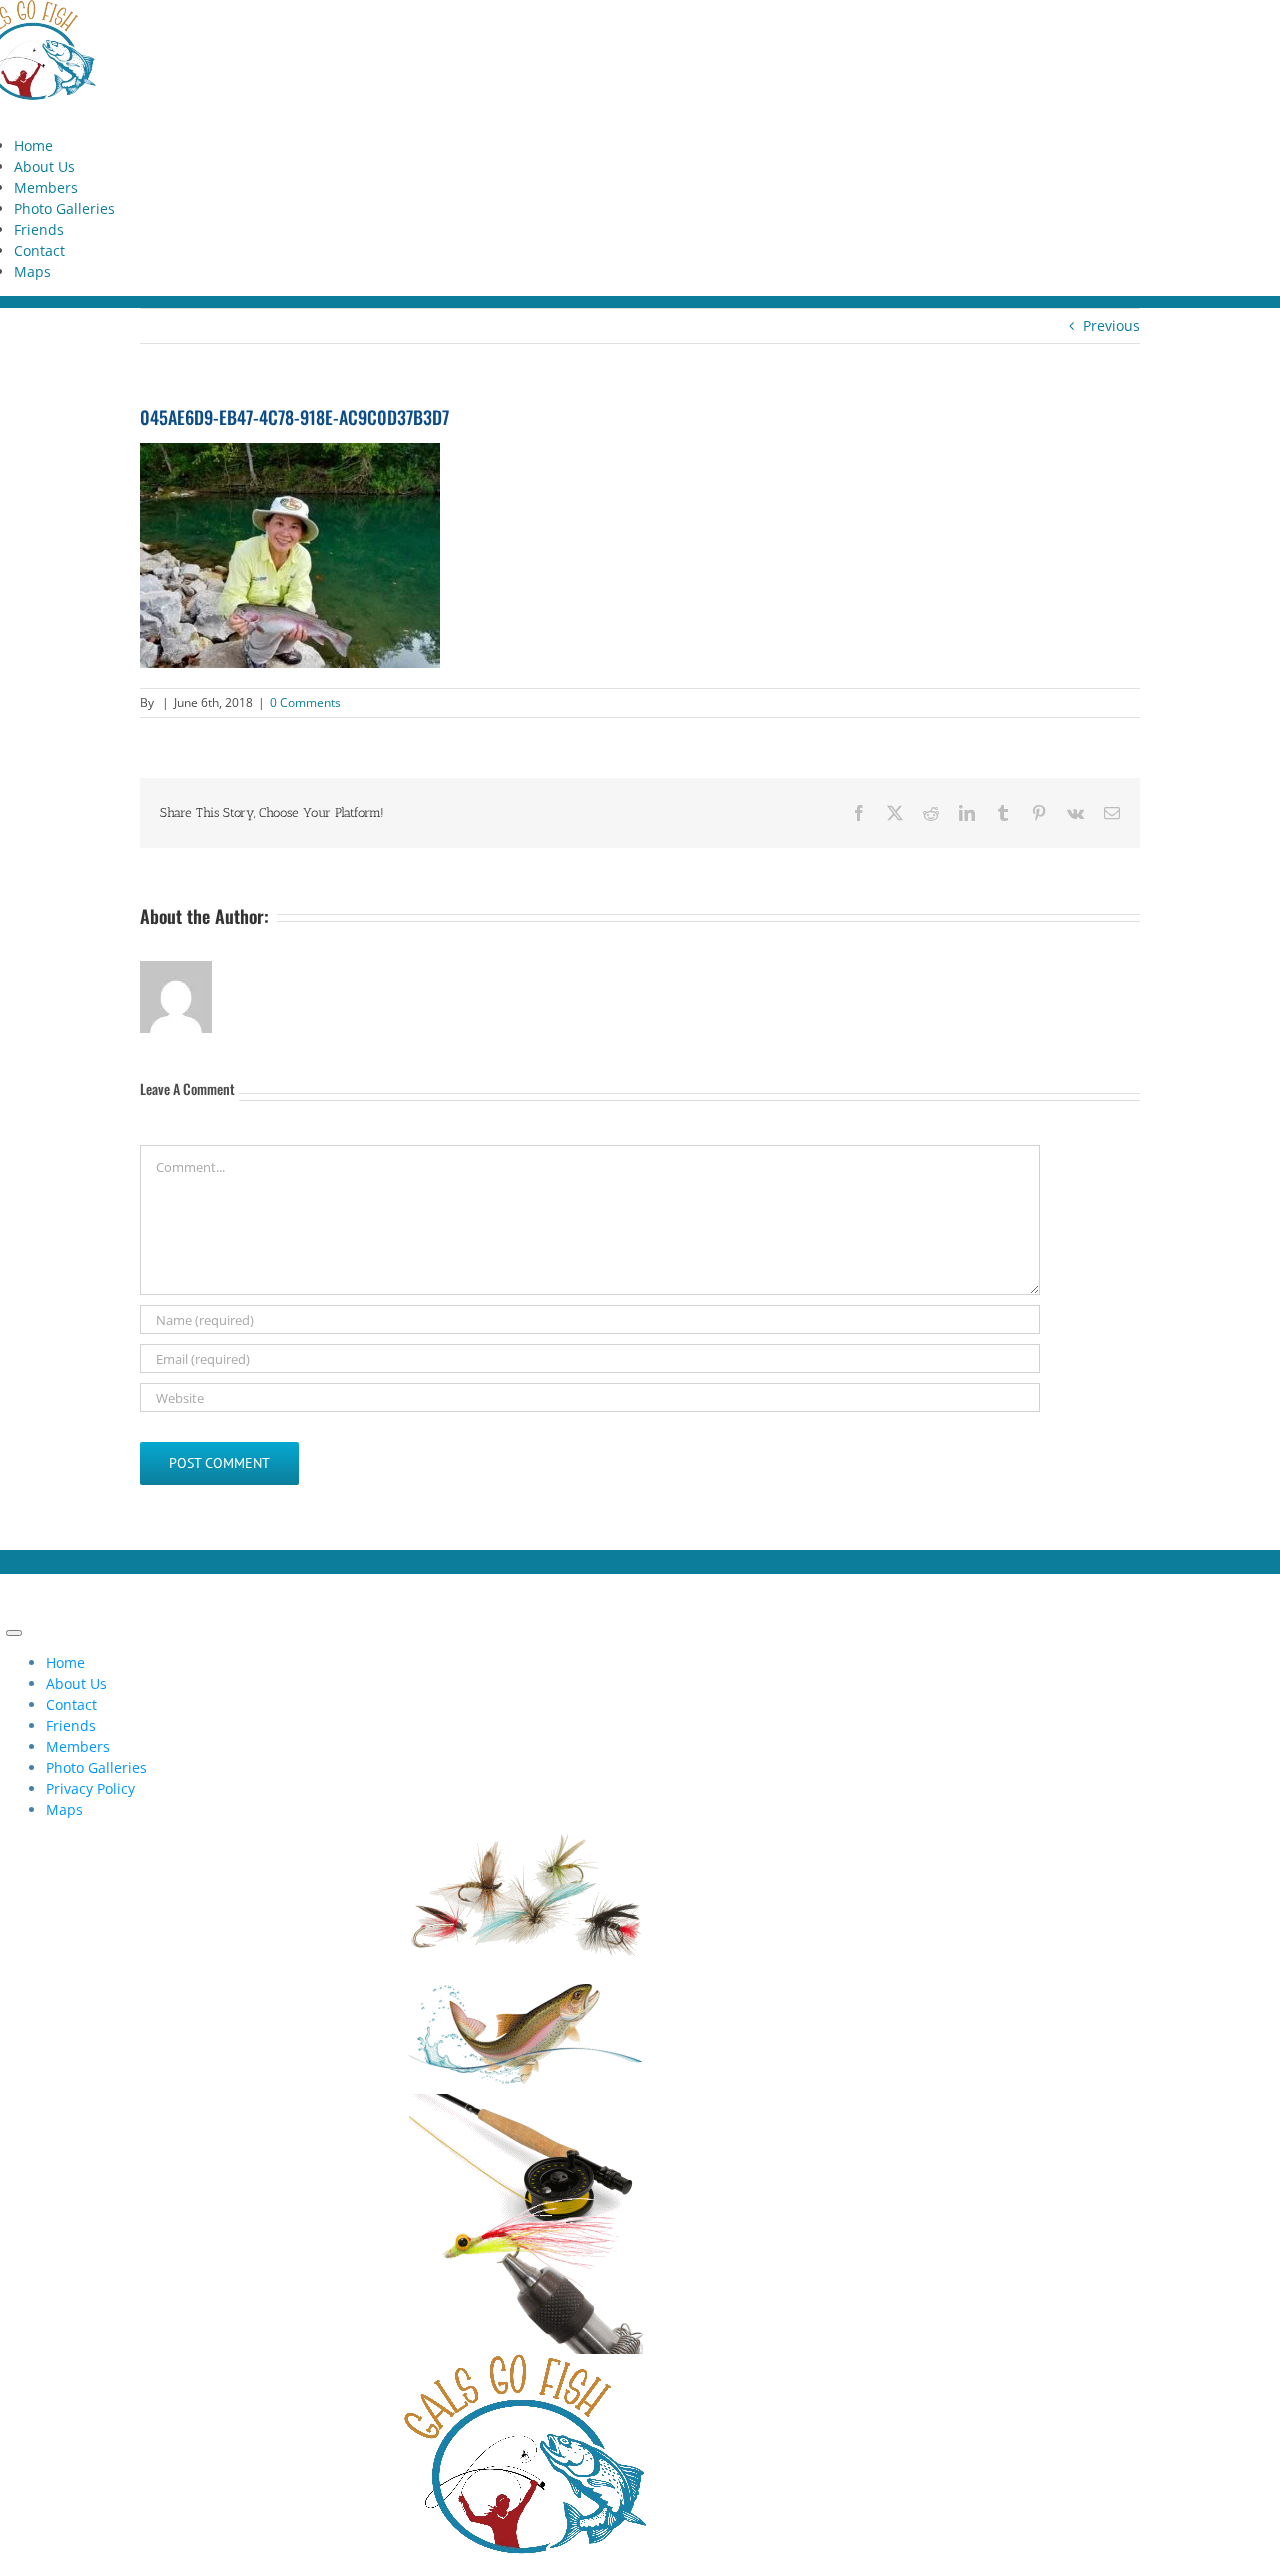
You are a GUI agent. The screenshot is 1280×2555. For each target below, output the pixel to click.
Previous (1111, 325)
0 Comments (305, 702)
